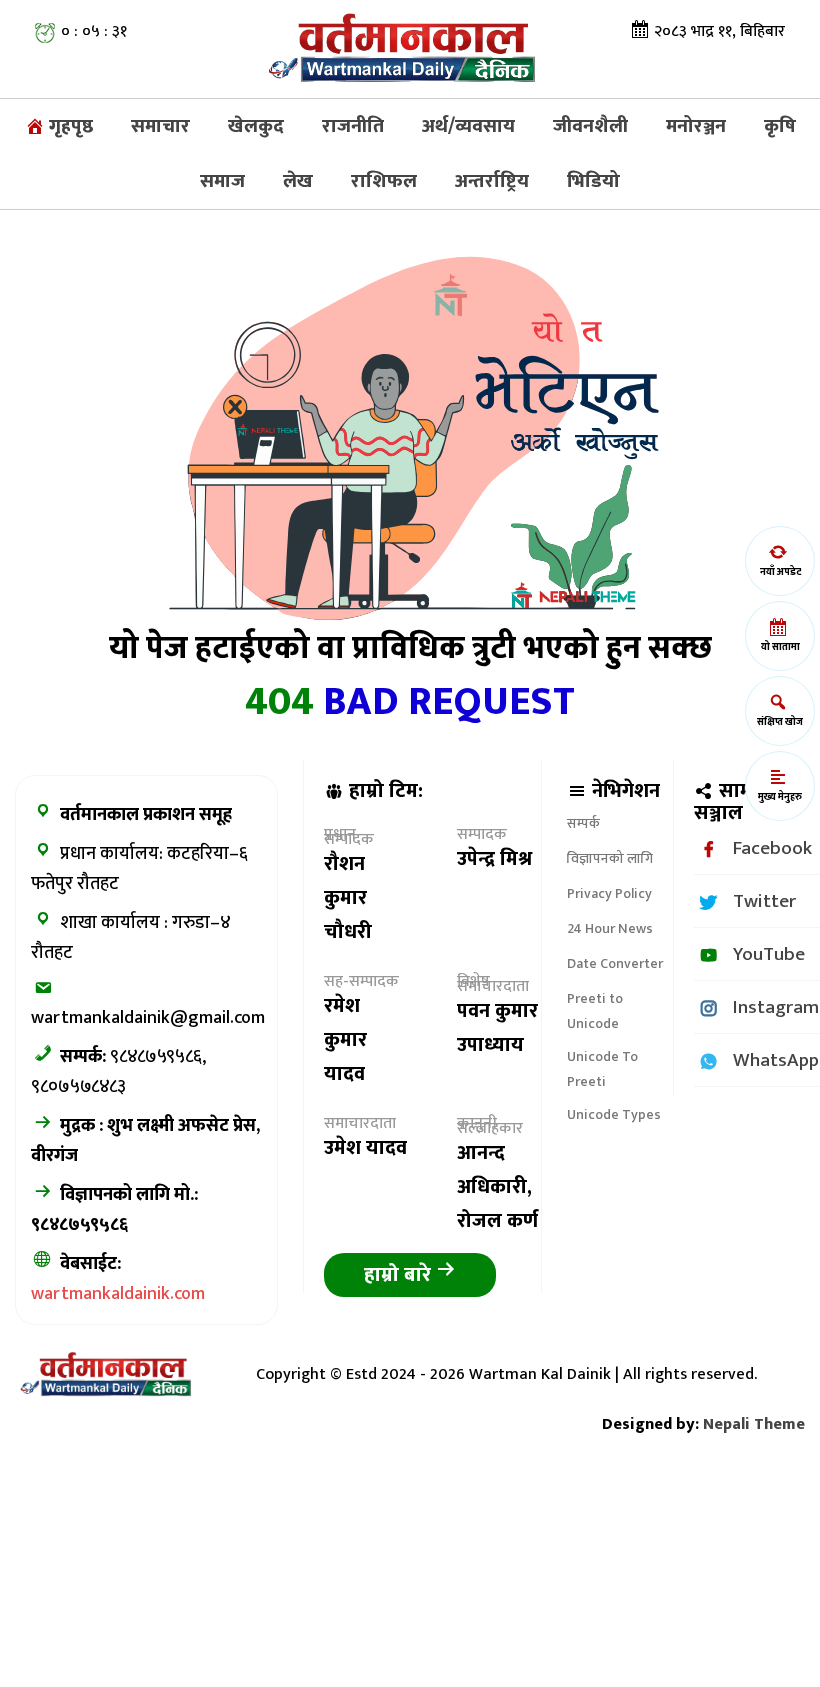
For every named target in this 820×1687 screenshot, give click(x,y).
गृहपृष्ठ (69, 126)
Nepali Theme (754, 1424)
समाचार (160, 126)
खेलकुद (256, 126)
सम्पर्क (583, 823)
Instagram (776, 1007)
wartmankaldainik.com (118, 1294)
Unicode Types (614, 1114)
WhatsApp (776, 1060)
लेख (298, 181)
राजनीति (353, 126)
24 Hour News (610, 928)
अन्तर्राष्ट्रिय (492, 181)
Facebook (772, 848)
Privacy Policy (609, 893)
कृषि (780, 126)
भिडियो (593, 181)
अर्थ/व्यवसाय (468, 126)
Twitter (764, 901)
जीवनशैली (590, 126)
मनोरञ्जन (696, 126)
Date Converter (615, 963)
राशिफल (384, 181)
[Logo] (410, 48)
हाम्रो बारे (400, 1275)
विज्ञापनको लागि (610, 858)
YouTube (769, 954)
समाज (222, 181)
